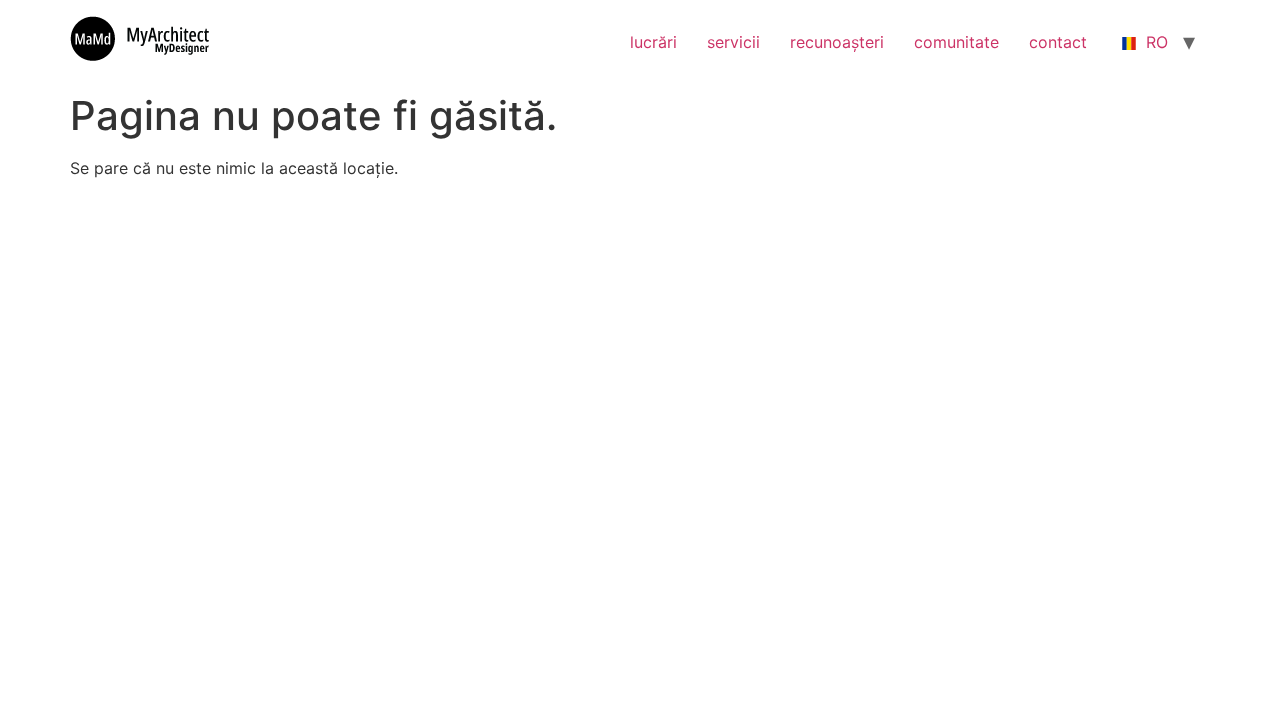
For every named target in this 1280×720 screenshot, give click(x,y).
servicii (733, 42)
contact (1058, 42)
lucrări (653, 42)
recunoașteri (837, 42)
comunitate (956, 42)
